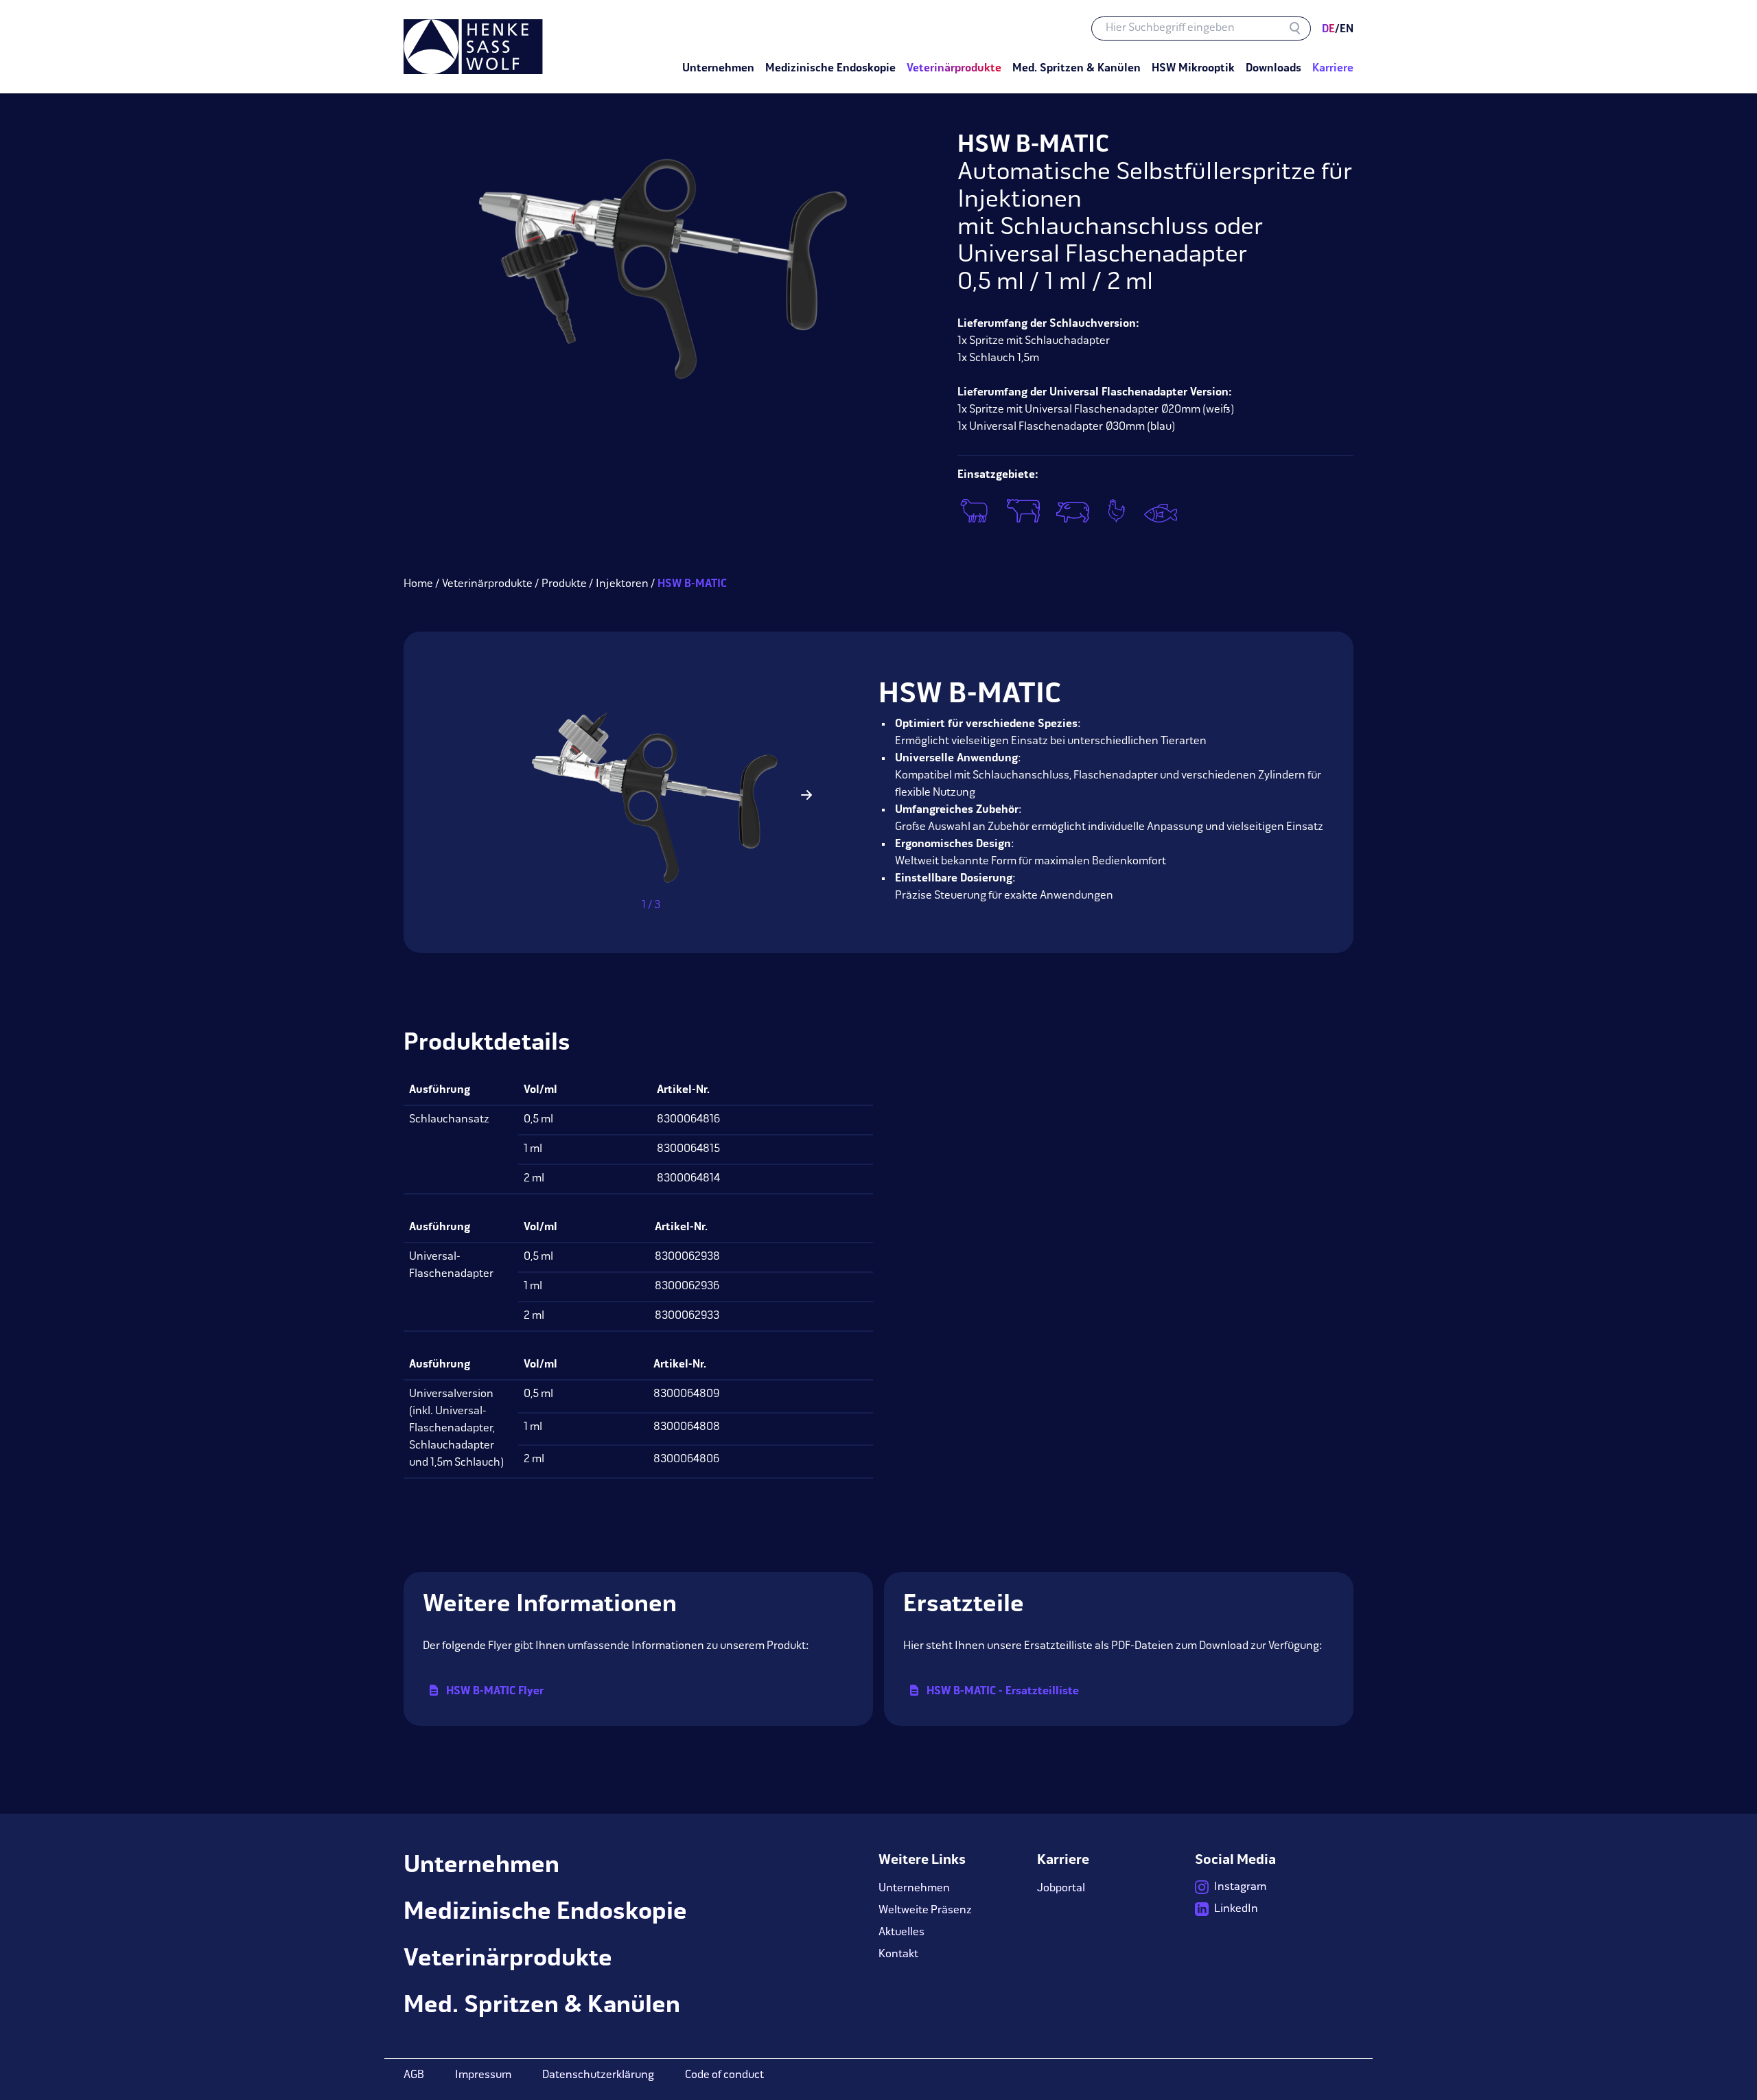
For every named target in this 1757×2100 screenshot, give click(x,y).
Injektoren (622, 584)
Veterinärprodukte (487, 584)
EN (1344, 30)
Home (418, 584)
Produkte (564, 584)
